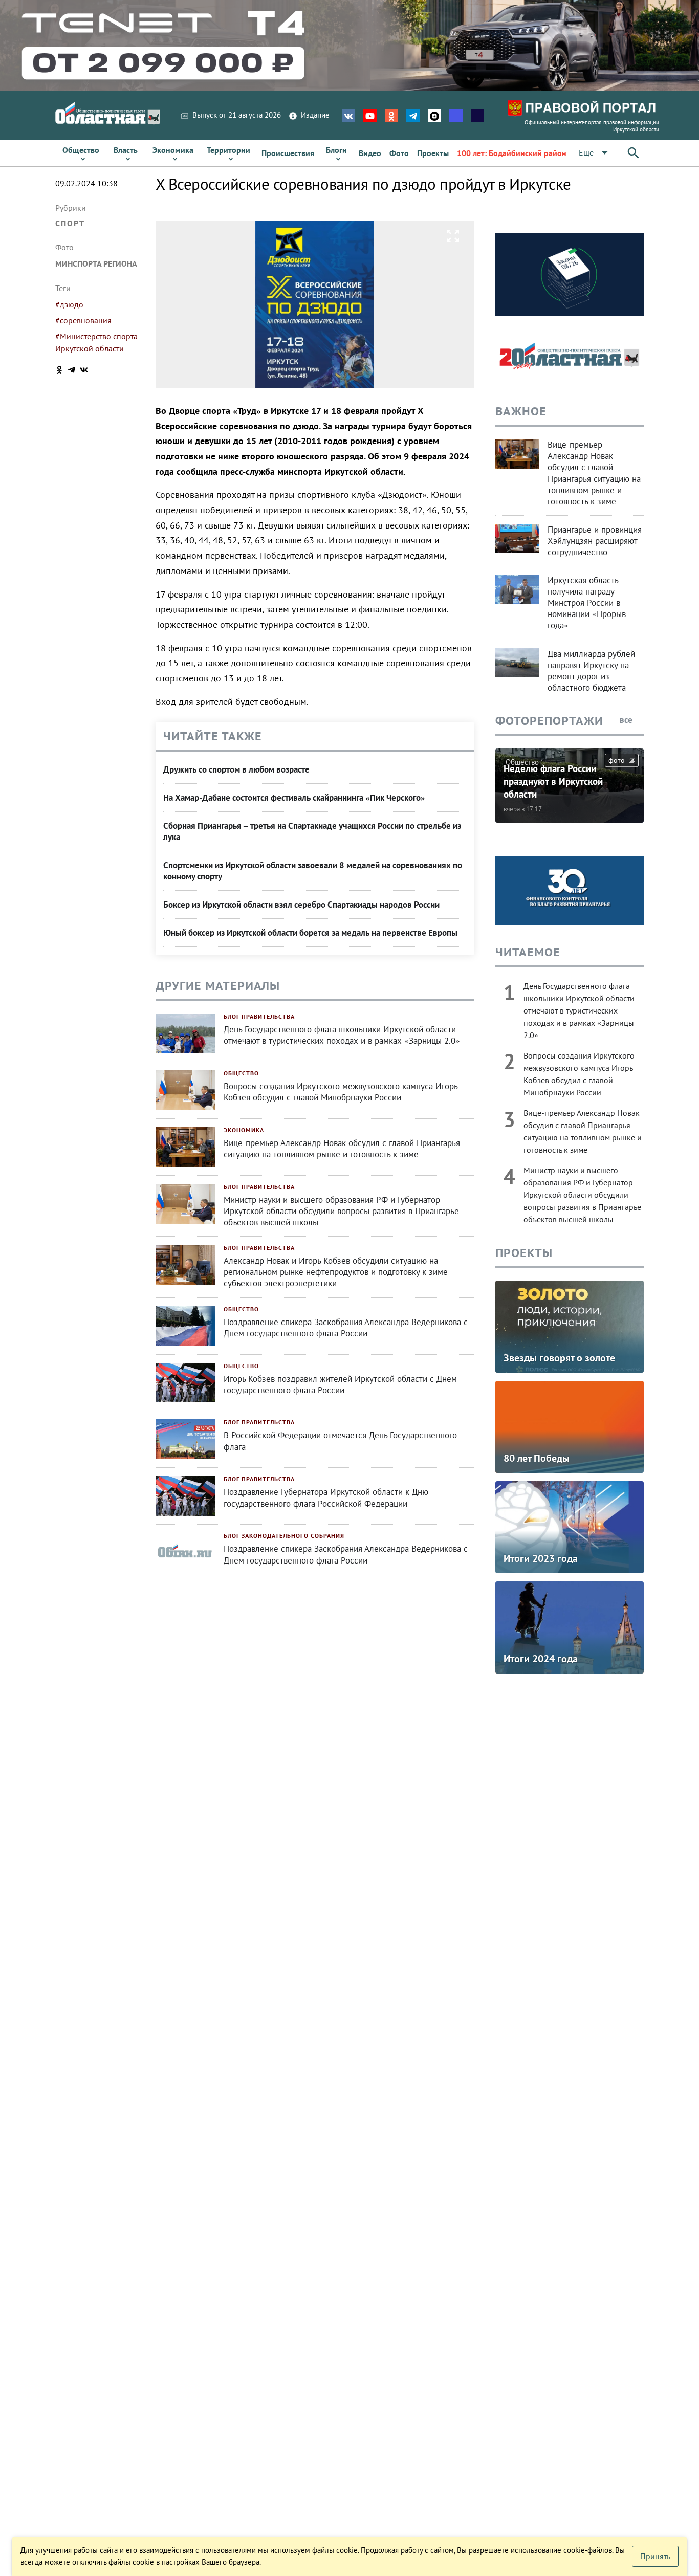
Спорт (70, 223)
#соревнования (83, 320)
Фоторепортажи (549, 721)
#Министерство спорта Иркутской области (96, 342)
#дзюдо (69, 304)
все (627, 720)
